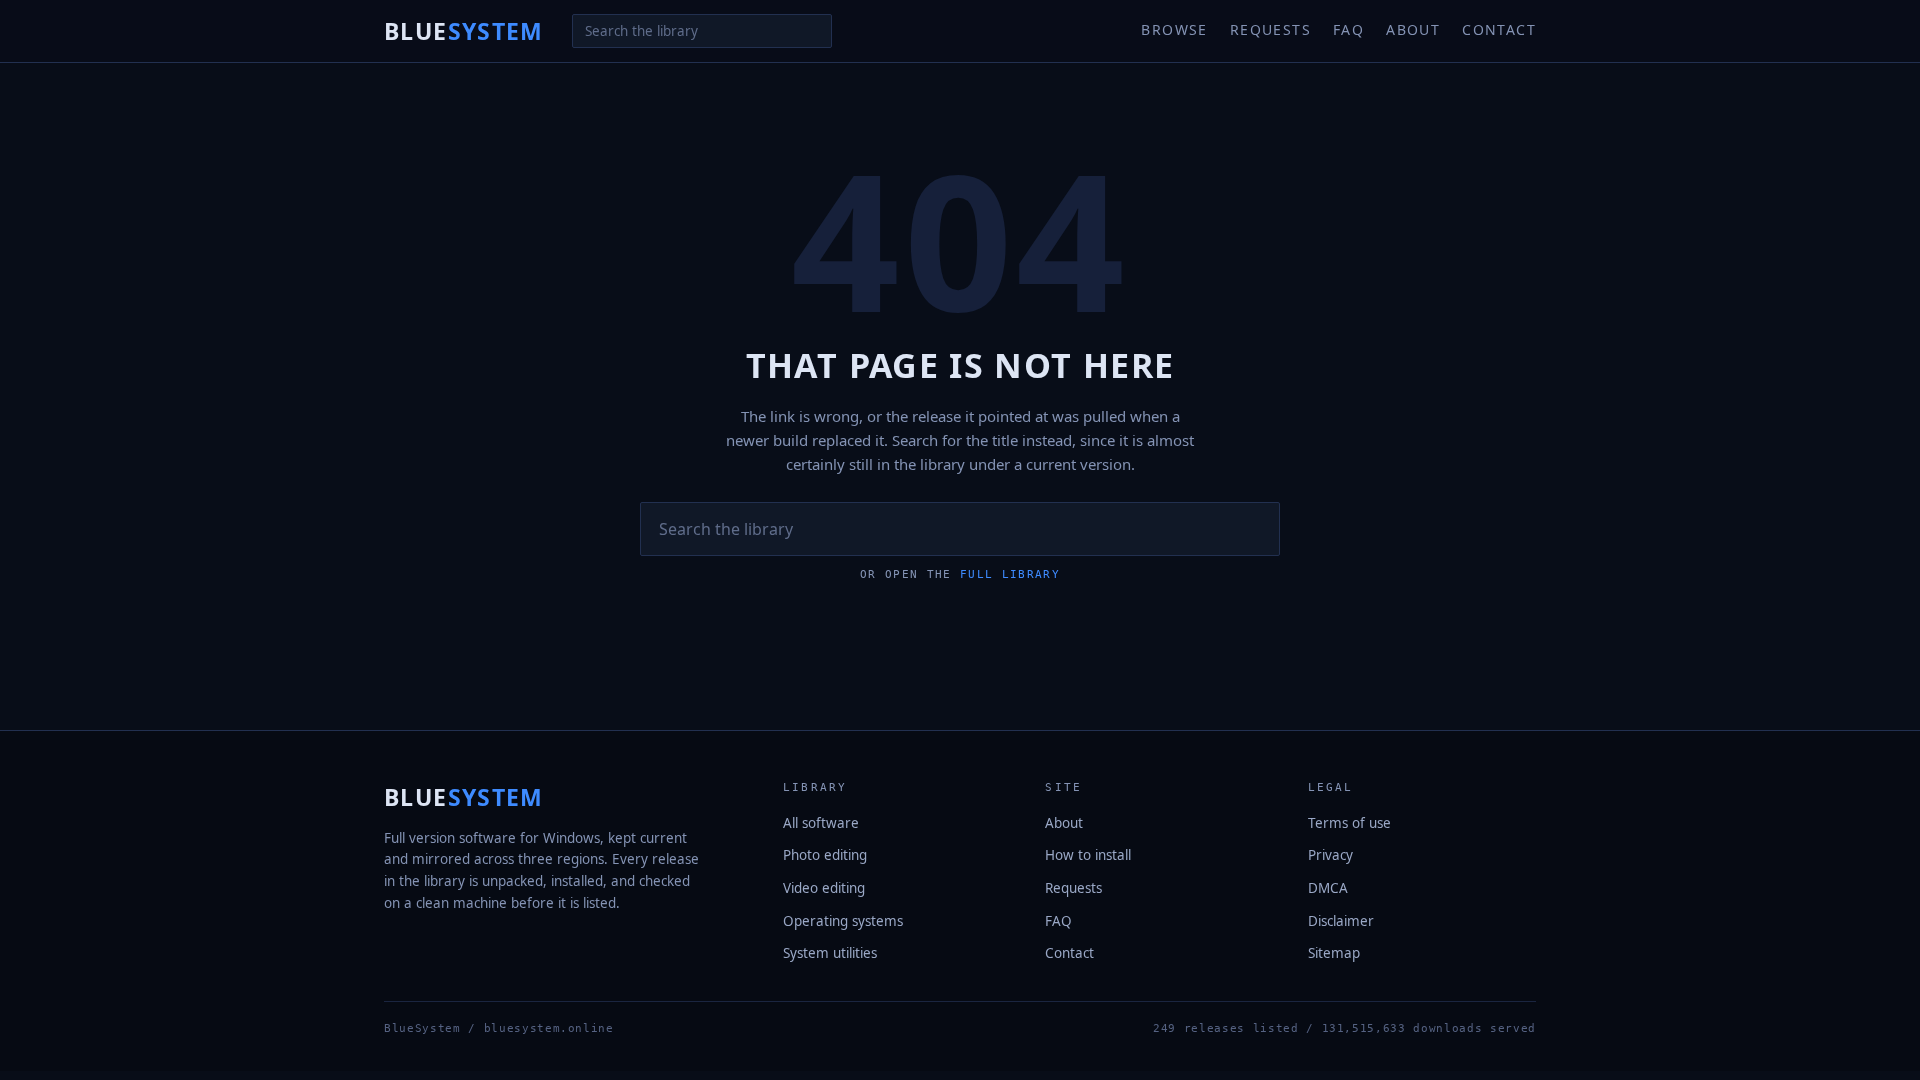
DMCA (1328, 888)
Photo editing (825, 855)
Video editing (824, 888)
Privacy (1330, 855)
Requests (1270, 29)
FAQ (1348, 29)
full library (1010, 574)
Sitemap (1334, 953)
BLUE (464, 31)
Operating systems (843, 921)
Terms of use (1349, 823)
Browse (1174, 29)
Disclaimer (1341, 921)
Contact (1499, 29)
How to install (1088, 855)
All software (821, 823)
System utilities (830, 953)
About (1413, 29)
